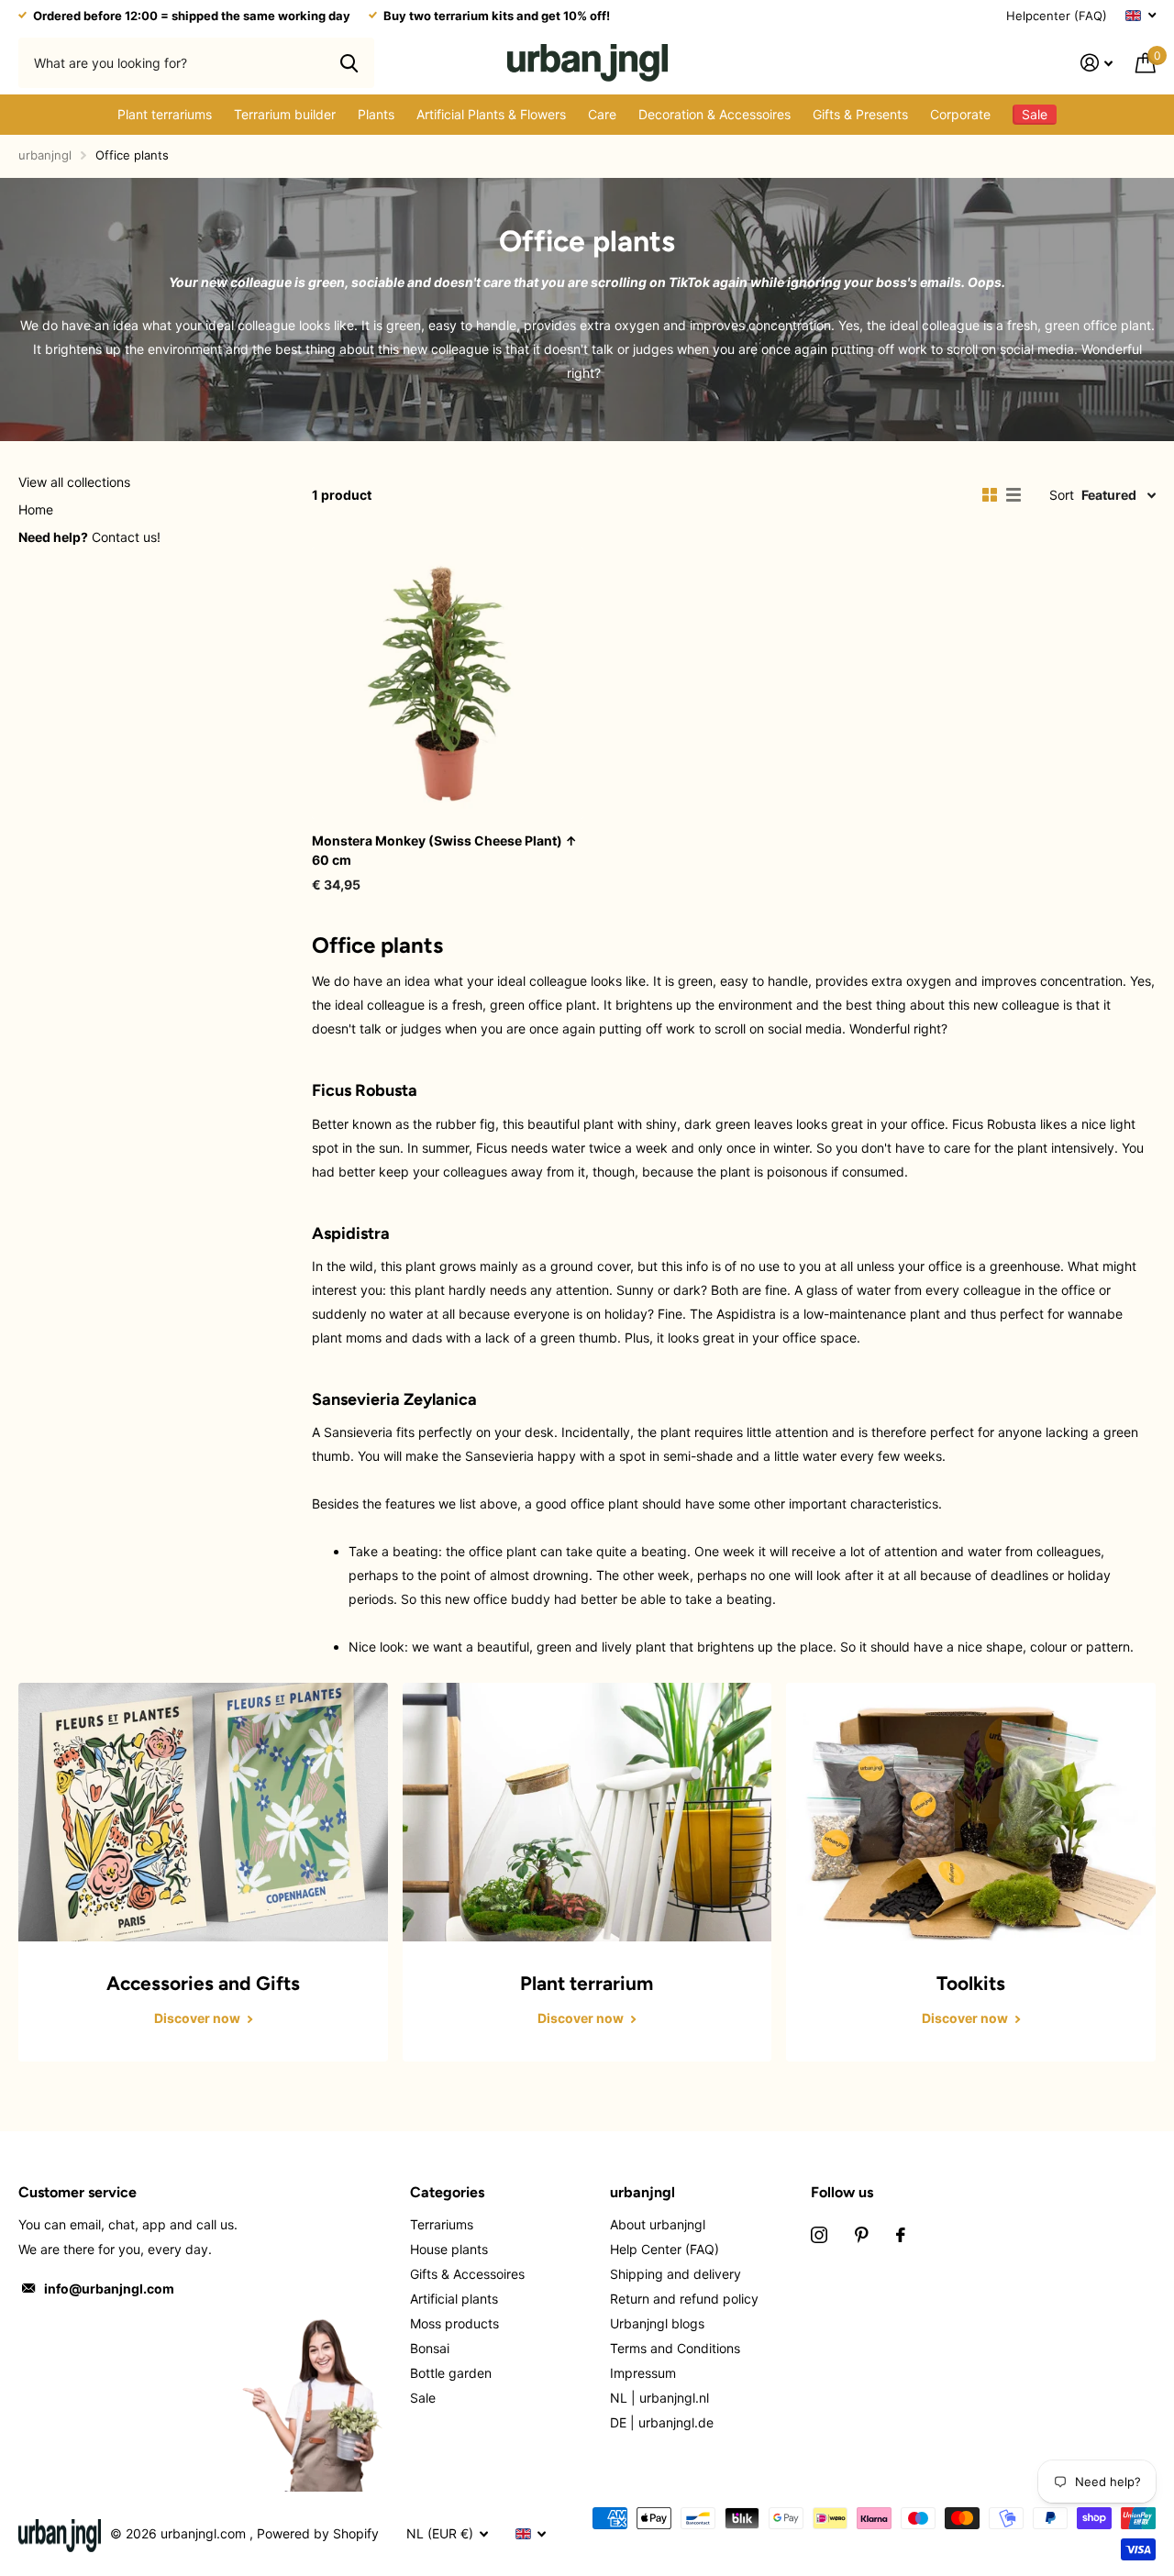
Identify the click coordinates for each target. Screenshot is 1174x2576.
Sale (423, 2398)
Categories (447, 2192)
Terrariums (442, 2224)
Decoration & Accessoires (714, 114)
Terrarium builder (285, 114)
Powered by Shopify (318, 2533)
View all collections (74, 482)
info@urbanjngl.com (109, 2289)
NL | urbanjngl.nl (659, 2398)
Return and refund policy (684, 2299)
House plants (449, 2249)
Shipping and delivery (676, 2274)
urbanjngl (45, 155)
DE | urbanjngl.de (662, 2422)
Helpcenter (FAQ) (1057, 16)
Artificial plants (454, 2299)
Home (36, 509)
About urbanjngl (658, 2224)
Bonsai (430, 2348)
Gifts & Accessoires (467, 2274)
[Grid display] (990, 495)
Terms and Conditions (675, 2348)
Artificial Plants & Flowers (491, 114)
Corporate (960, 114)
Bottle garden (451, 2373)
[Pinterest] (862, 2235)
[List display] (1013, 495)
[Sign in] (1097, 63)
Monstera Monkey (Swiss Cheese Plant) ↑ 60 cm (444, 850)
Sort (1062, 495)
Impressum (643, 2373)
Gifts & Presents (860, 114)
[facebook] (901, 2235)
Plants (376, 114)
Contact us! (89, 537)
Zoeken (349, 62)
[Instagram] (819, 2235)
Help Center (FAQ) (665, 2249)
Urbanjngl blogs (657, 2323)
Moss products (454, 2323)
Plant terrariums (165, 114)
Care (602, 114)
